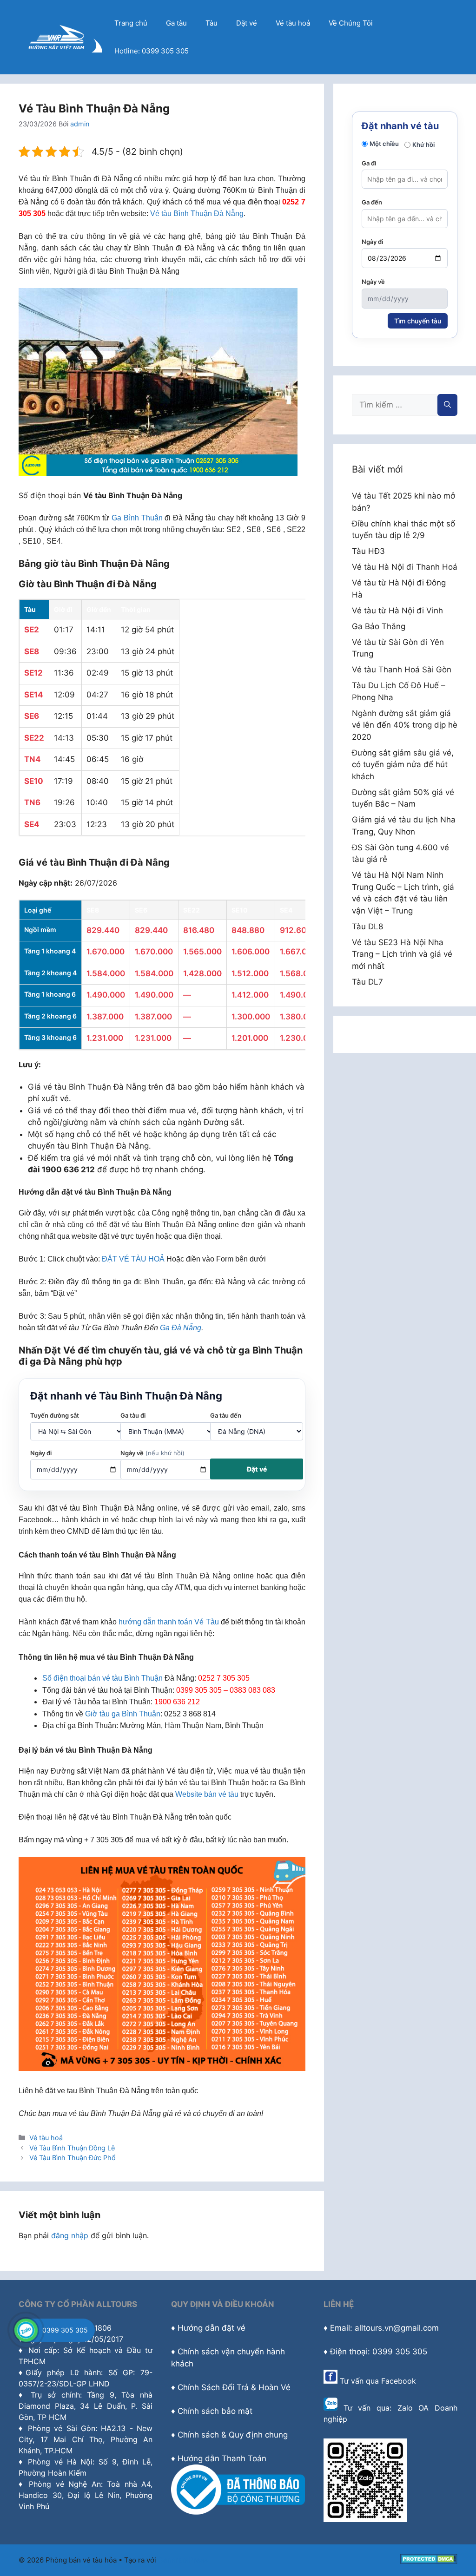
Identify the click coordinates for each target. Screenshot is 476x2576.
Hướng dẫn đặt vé (212, 2328)
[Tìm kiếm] (447, 405)
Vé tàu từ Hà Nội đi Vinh (397, 611)
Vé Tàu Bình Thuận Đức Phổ (73, 2158)
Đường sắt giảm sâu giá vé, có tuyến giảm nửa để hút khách (403, 765)
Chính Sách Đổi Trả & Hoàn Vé (234, 2387)
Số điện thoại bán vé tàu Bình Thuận (102, 1678)
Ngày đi (41, 1453)
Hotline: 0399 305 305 (152, 51)
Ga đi (369, 163)
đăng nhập (70, 2235)
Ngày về (152, 1453)
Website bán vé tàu (207, 1794)
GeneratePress (183, 2560)
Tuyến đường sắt (55, 1415)
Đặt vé (247, 23)
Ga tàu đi (133, 1415)
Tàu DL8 (367, 927)
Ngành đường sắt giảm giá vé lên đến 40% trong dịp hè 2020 (405, 725)
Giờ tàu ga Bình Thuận (123, 1714)
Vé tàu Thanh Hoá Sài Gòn (402, 670)
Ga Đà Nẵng (181, 1328)
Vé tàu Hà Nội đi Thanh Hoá (405, 567)
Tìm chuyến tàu (418, 321)
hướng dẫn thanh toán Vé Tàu (169, 1622)
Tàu (212, 23)
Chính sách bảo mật (215, 2411)
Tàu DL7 (367, 982)
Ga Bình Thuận (137, 518)
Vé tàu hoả (293, 23)
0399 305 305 (65, 2330)
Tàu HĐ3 (368, 551)
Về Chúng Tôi (351, 23)
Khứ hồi (423, 145)
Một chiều (384, 144)
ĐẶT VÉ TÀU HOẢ (133, 1259)
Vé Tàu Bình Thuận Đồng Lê (72, 2148)
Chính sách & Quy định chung (233, 2435)
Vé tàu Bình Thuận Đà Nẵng (197, 214)
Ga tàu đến (226, 1415)
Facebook (399, 2381)
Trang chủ (131, 23)
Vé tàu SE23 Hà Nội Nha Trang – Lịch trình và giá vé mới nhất (402, 954)
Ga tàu (176, 23)
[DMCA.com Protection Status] (429, 2561)
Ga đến (372, 202)
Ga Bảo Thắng (379, 626)
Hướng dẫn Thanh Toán (222, 2458)
